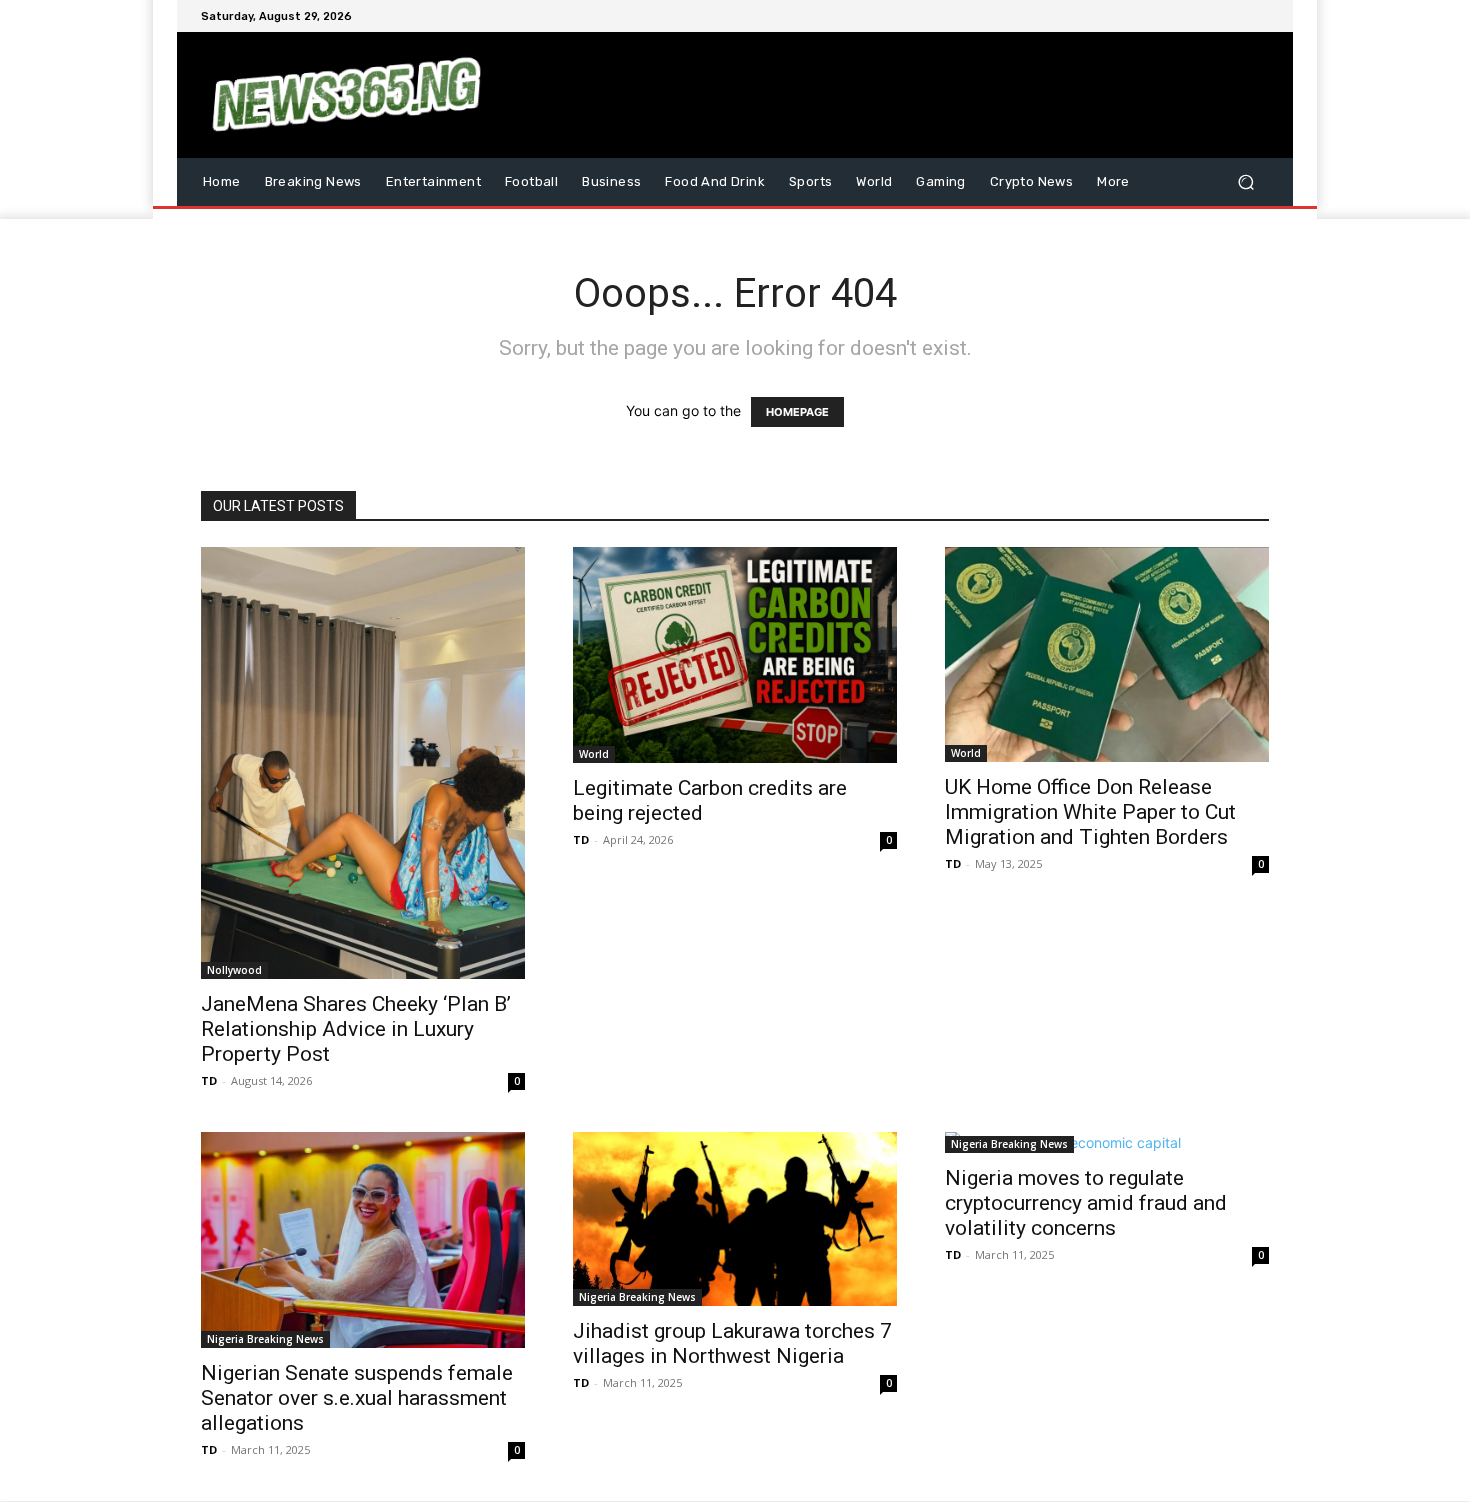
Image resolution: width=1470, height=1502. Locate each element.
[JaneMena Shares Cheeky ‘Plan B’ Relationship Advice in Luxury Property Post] (363, 763)
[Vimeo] (1233, 16)
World (594, 754)
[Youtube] (1257, 16)
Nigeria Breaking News (265, 1339)
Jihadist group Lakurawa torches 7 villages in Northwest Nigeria (732, 1343)
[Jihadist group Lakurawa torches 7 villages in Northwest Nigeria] (735, 1219)
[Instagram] (1185, 16)
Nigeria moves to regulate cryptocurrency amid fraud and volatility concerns (1086, 1203)
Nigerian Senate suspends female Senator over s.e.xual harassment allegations (357, 1398)
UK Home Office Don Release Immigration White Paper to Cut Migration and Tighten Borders (1090, 812)
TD (209, 1080)
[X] (1209, 16)
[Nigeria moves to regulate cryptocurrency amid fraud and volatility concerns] (1107, 1142)
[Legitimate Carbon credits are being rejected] (735, 655)
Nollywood (234, 970)
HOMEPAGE (797, 412)
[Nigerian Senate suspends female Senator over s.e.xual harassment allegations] (363, 1240)
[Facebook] (1161, 16)
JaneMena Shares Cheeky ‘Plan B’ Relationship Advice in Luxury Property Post (356, 1029)
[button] (1245, 181)
